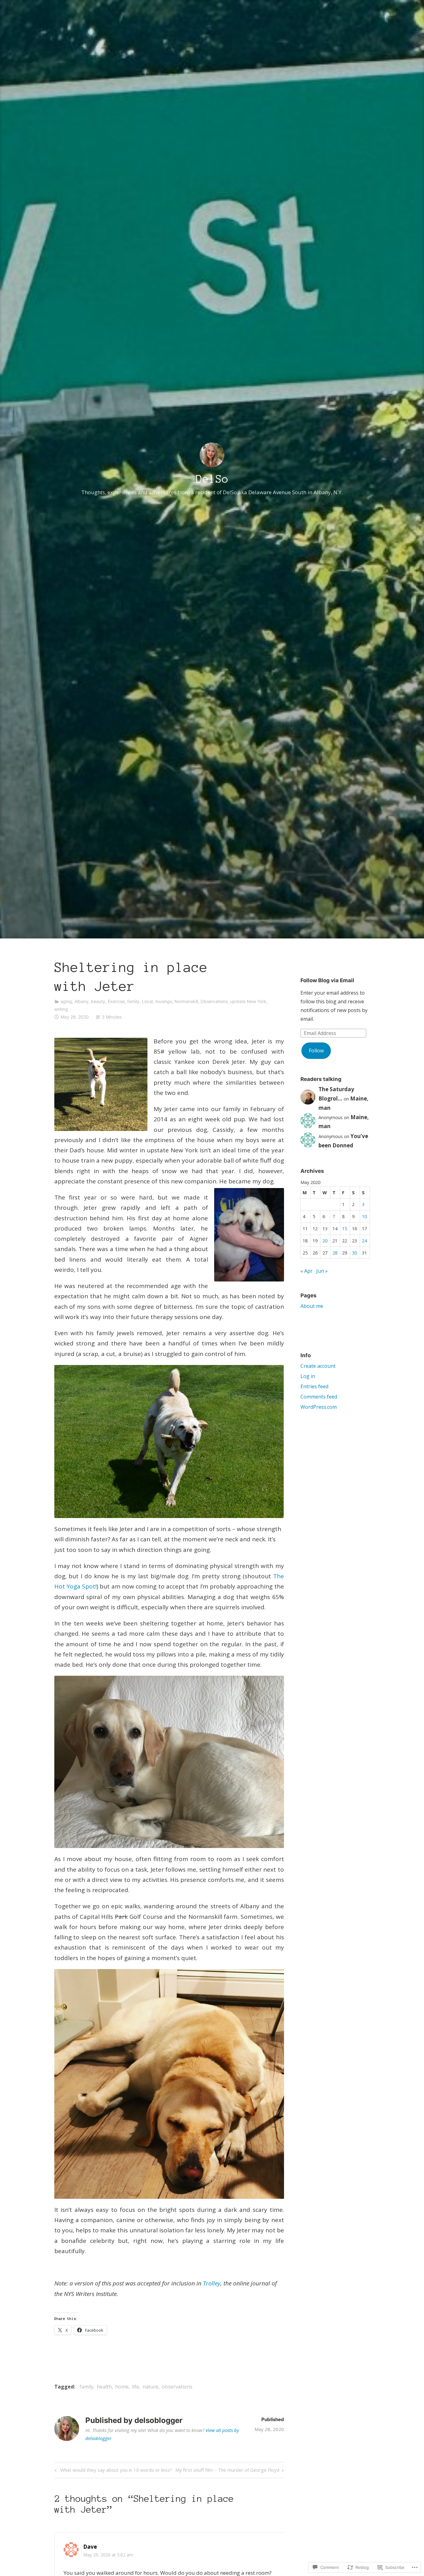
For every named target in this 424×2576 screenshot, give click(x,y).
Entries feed (314, 1386)
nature (150, 2387)
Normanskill (186, 1001)
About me (312, 1306)
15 (345, 1229)
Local (147, 1001)
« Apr (307, 1271)
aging (66, 1001)
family (133, 1001)
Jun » (322, 1271)
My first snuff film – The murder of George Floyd (227, 2471)
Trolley (212, 2283)
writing (61, 1009)
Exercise (116, 1001)
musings (164, 1001)
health (104, 2387)
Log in (308, 1376)
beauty (98, 1001)
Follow (316, 1051)
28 (335, 1253)
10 (364, 1216)
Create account (318, 1366)
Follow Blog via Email (327, 980)
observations (177, 2387)
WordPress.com (319, 1407)
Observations (214, 1001)
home (122, 2387)
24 (364, 1241)
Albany (81, 1001)
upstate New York (248, 1001)
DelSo (212, 479)
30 (354, 1253)
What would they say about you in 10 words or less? (112, 2471)
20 (325, 1241)
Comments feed (319, 1397)
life (135, 2387)
